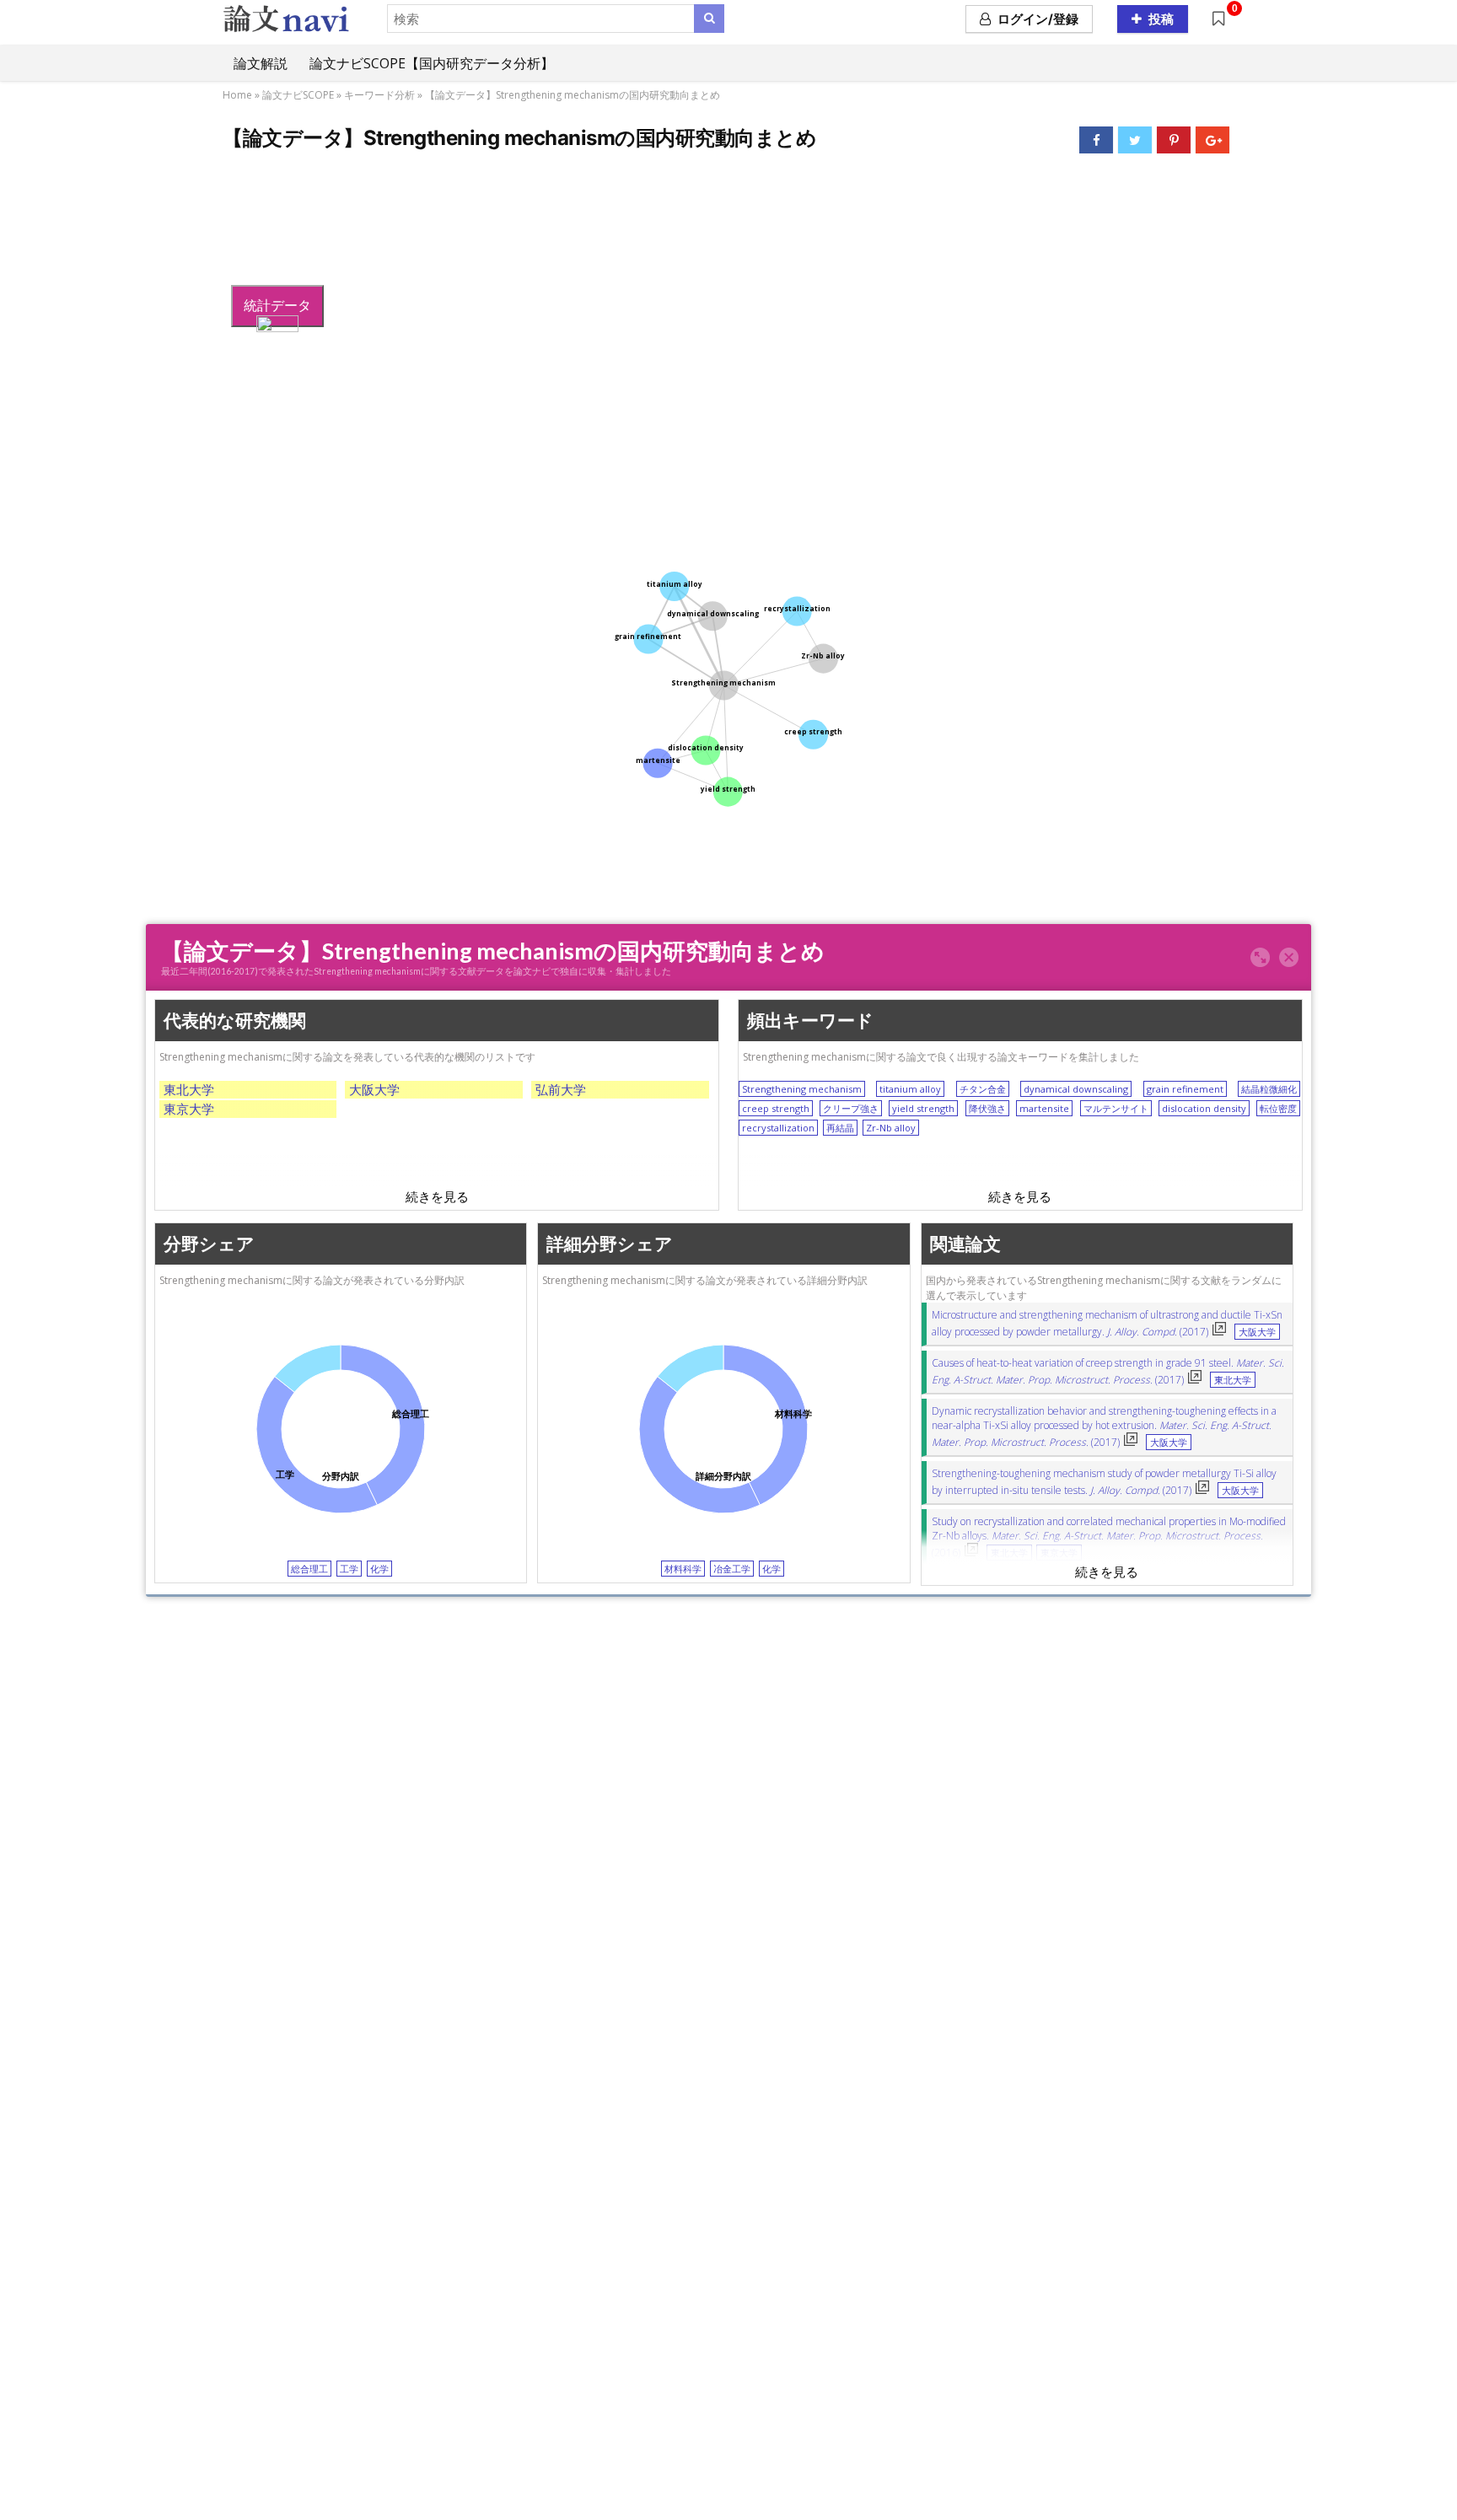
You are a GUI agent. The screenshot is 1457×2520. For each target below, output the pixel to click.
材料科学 (683, 1569)
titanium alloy (910, 1089)
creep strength (776, 1108)
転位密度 (1278, 1108)
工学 (349, 1569)
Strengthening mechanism (802, 1089)
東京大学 (189, 1109)
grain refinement (1185, 1089)
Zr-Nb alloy (891, 1128)
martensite (1044, 1108)
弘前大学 (561, 1089)
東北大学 (189, 1089)
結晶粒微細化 (1269, 1089)
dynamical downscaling (1076, 1089)
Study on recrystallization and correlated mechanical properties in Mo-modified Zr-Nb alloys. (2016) (1109, 1537)
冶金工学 (732, 1569)
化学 (379, 1569)
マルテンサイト (1116, 1108)
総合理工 (309, 1569)
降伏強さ (987, 1108)
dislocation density (1204, 1108)
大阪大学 (374, 1089)
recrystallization (778, 1128)
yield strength (923, 1108)
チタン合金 (983, 1089)
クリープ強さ (851, 1108)
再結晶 (840, 1128)
